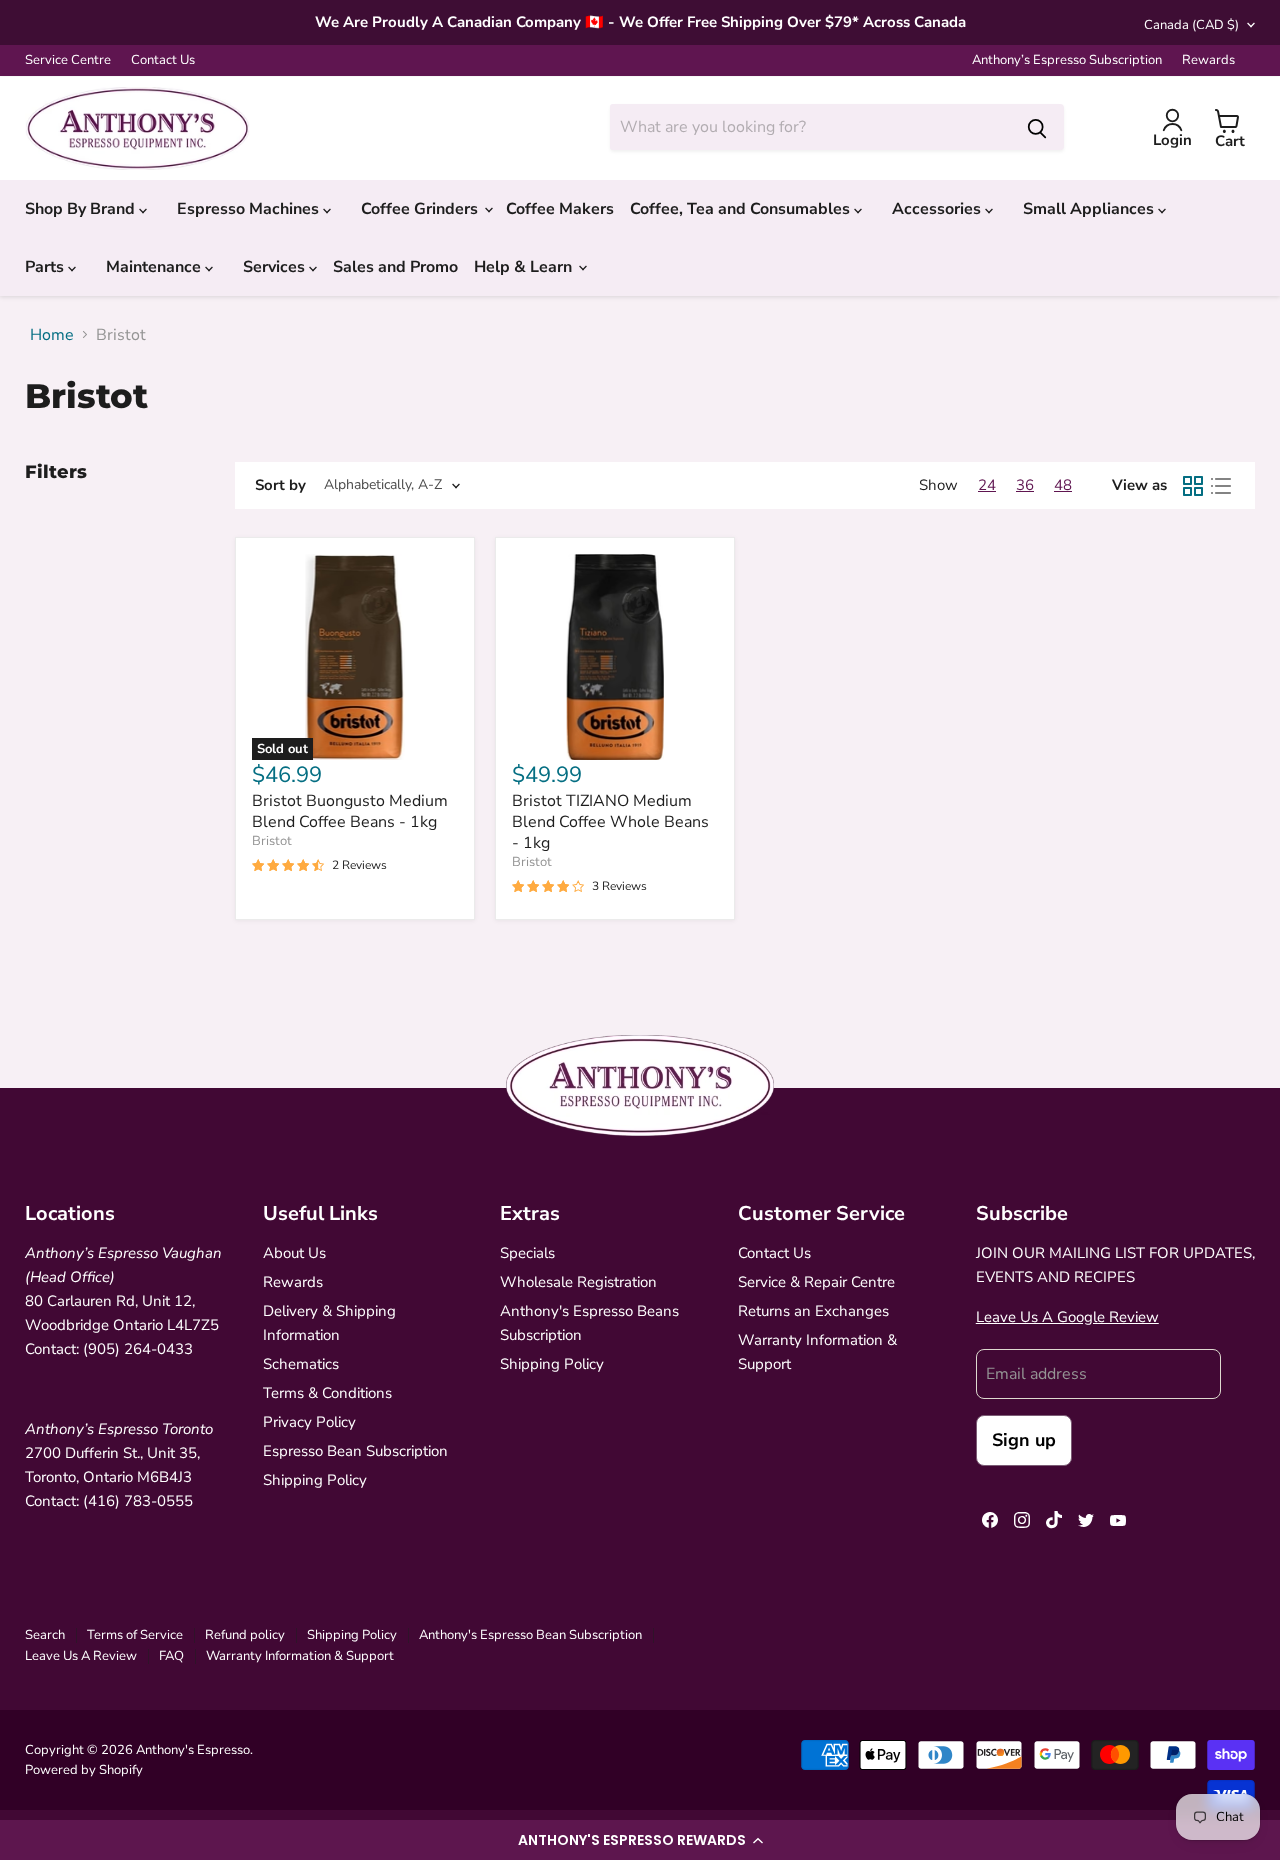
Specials (527, 1253)
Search (45, 1635)
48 (1063, 485)
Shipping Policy (315, 1480)
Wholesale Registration (578, 1282)
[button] (640, 1840)
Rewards (1208, 60)
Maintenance (155, 267)
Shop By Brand (82, 209)
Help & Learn (525, 267)
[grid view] (1193, 486)
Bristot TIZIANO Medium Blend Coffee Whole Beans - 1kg (610, 822)
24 (987, 485)
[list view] (1221, 486)
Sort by (280, 485)
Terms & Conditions (327, 1393)
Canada (1191, 25)
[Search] (1037, 127)
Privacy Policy (309, 1422)
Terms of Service (135, 1635)
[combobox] (810, 127)
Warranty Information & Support (300, 1656)
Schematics (301, 1364)
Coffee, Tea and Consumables (742, 209)
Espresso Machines (250, 209)
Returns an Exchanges (813, 1311)
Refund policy (245, 1635)
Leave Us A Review (81, 1656)
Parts (46, 267)
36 (1025, 485)
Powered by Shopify (84, 1770)
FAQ (171, 1656)
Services (276, 267)
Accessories (938, 209)
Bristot (272, 841)
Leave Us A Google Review (1067, 1317)
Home (52, 335)
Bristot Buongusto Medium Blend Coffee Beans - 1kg (350, 811)
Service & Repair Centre (816, 1282)
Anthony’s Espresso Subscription (1067, 60)
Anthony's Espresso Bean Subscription (530, 1635)
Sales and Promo (395, 267)
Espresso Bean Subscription (355, 1451)
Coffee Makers (560, 209)
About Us (294, 1253)
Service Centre (68, 60)
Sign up (1024, 1440)
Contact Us (163, 60)
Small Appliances (1090, 209)
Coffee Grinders (421, 209)
